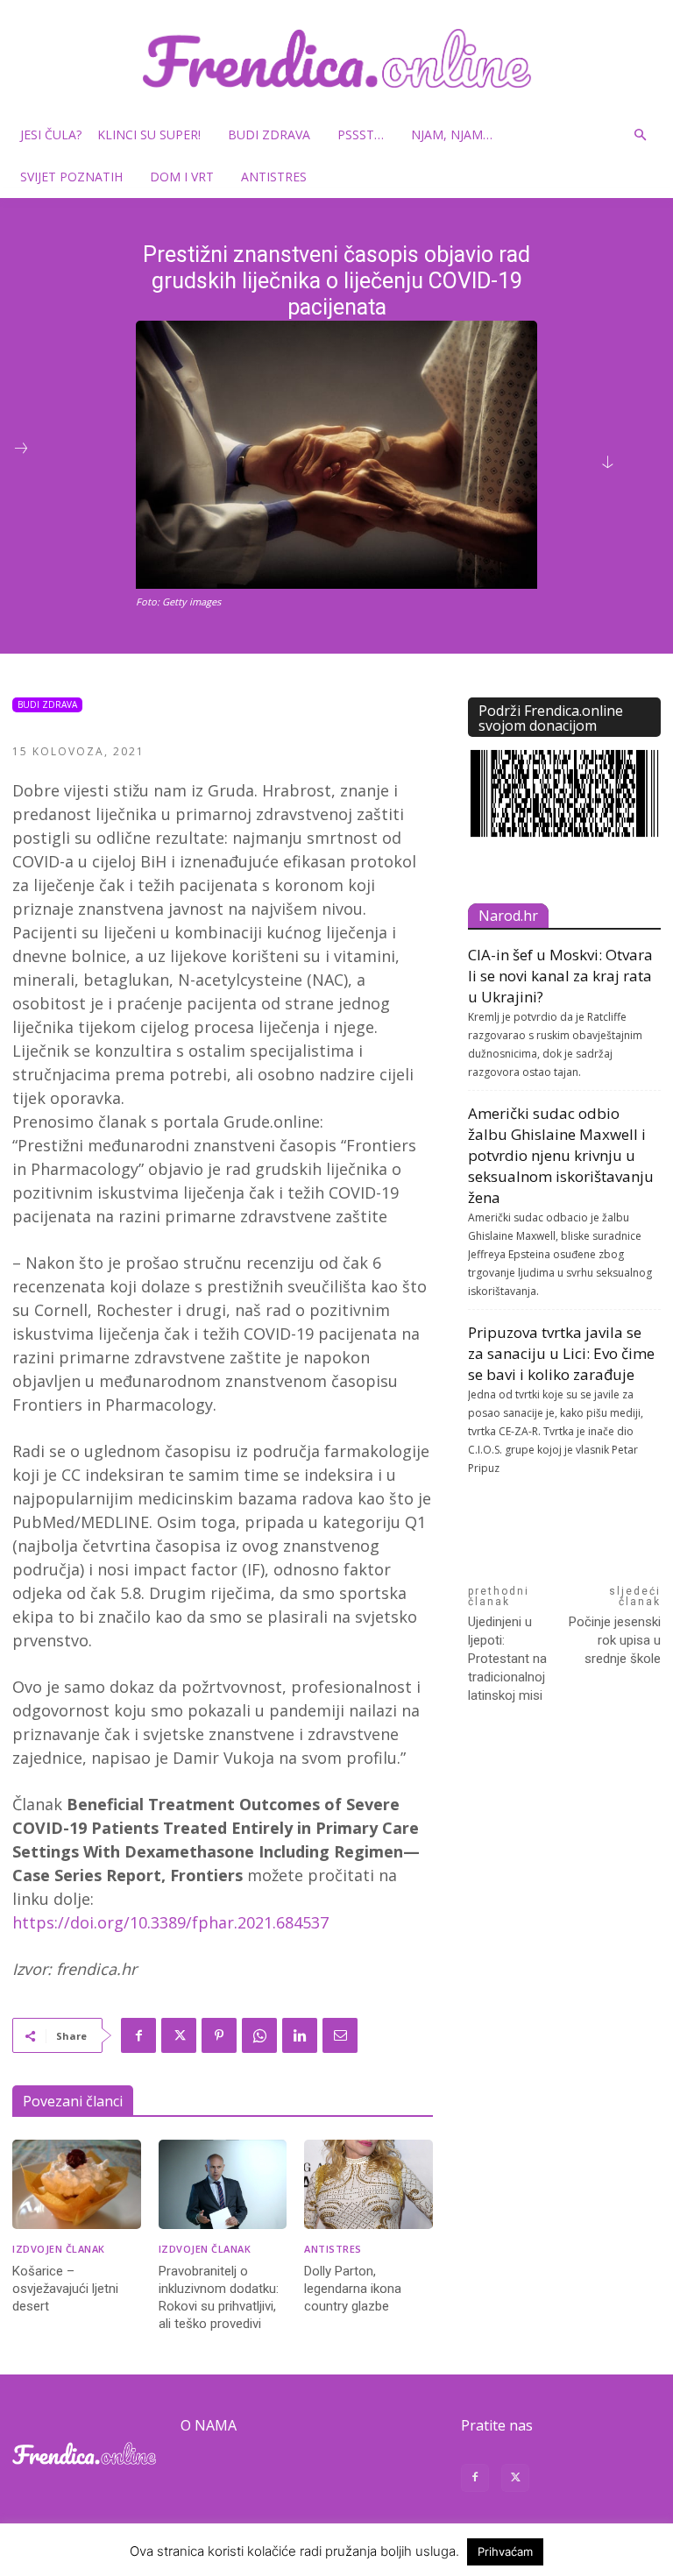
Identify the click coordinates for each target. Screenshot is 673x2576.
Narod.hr (508, 916)
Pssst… (361, 134)
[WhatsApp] (259, 2035)
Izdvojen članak (59, 2249)
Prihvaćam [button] (505, 2551)
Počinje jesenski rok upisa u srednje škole (615, 1640)
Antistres (274, 177)
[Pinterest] (219, 2035)
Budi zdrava (269, 134)
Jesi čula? (51, 134)
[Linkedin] (300, 2035)
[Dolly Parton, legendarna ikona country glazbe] (368, 2185)
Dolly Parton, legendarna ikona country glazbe (353, 2289)
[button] (640, 135)
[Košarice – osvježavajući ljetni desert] (77, 2185)
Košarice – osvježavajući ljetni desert (65, 2289)
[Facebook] (138, 2035)
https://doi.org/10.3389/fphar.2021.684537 (170, 1922)
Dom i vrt (182, 177)
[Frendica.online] (336, 58)
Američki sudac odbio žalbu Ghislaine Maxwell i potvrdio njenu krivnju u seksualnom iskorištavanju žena (561, 1155)
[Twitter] (179, 2035)
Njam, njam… (452, 134)
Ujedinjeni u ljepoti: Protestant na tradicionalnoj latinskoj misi (507, 1659)
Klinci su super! (149, 134)
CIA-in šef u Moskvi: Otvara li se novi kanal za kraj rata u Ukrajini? (560, 976)
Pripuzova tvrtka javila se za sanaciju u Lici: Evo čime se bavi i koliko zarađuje (561, 1353)
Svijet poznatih (71, 177)
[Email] (340, 2035)
